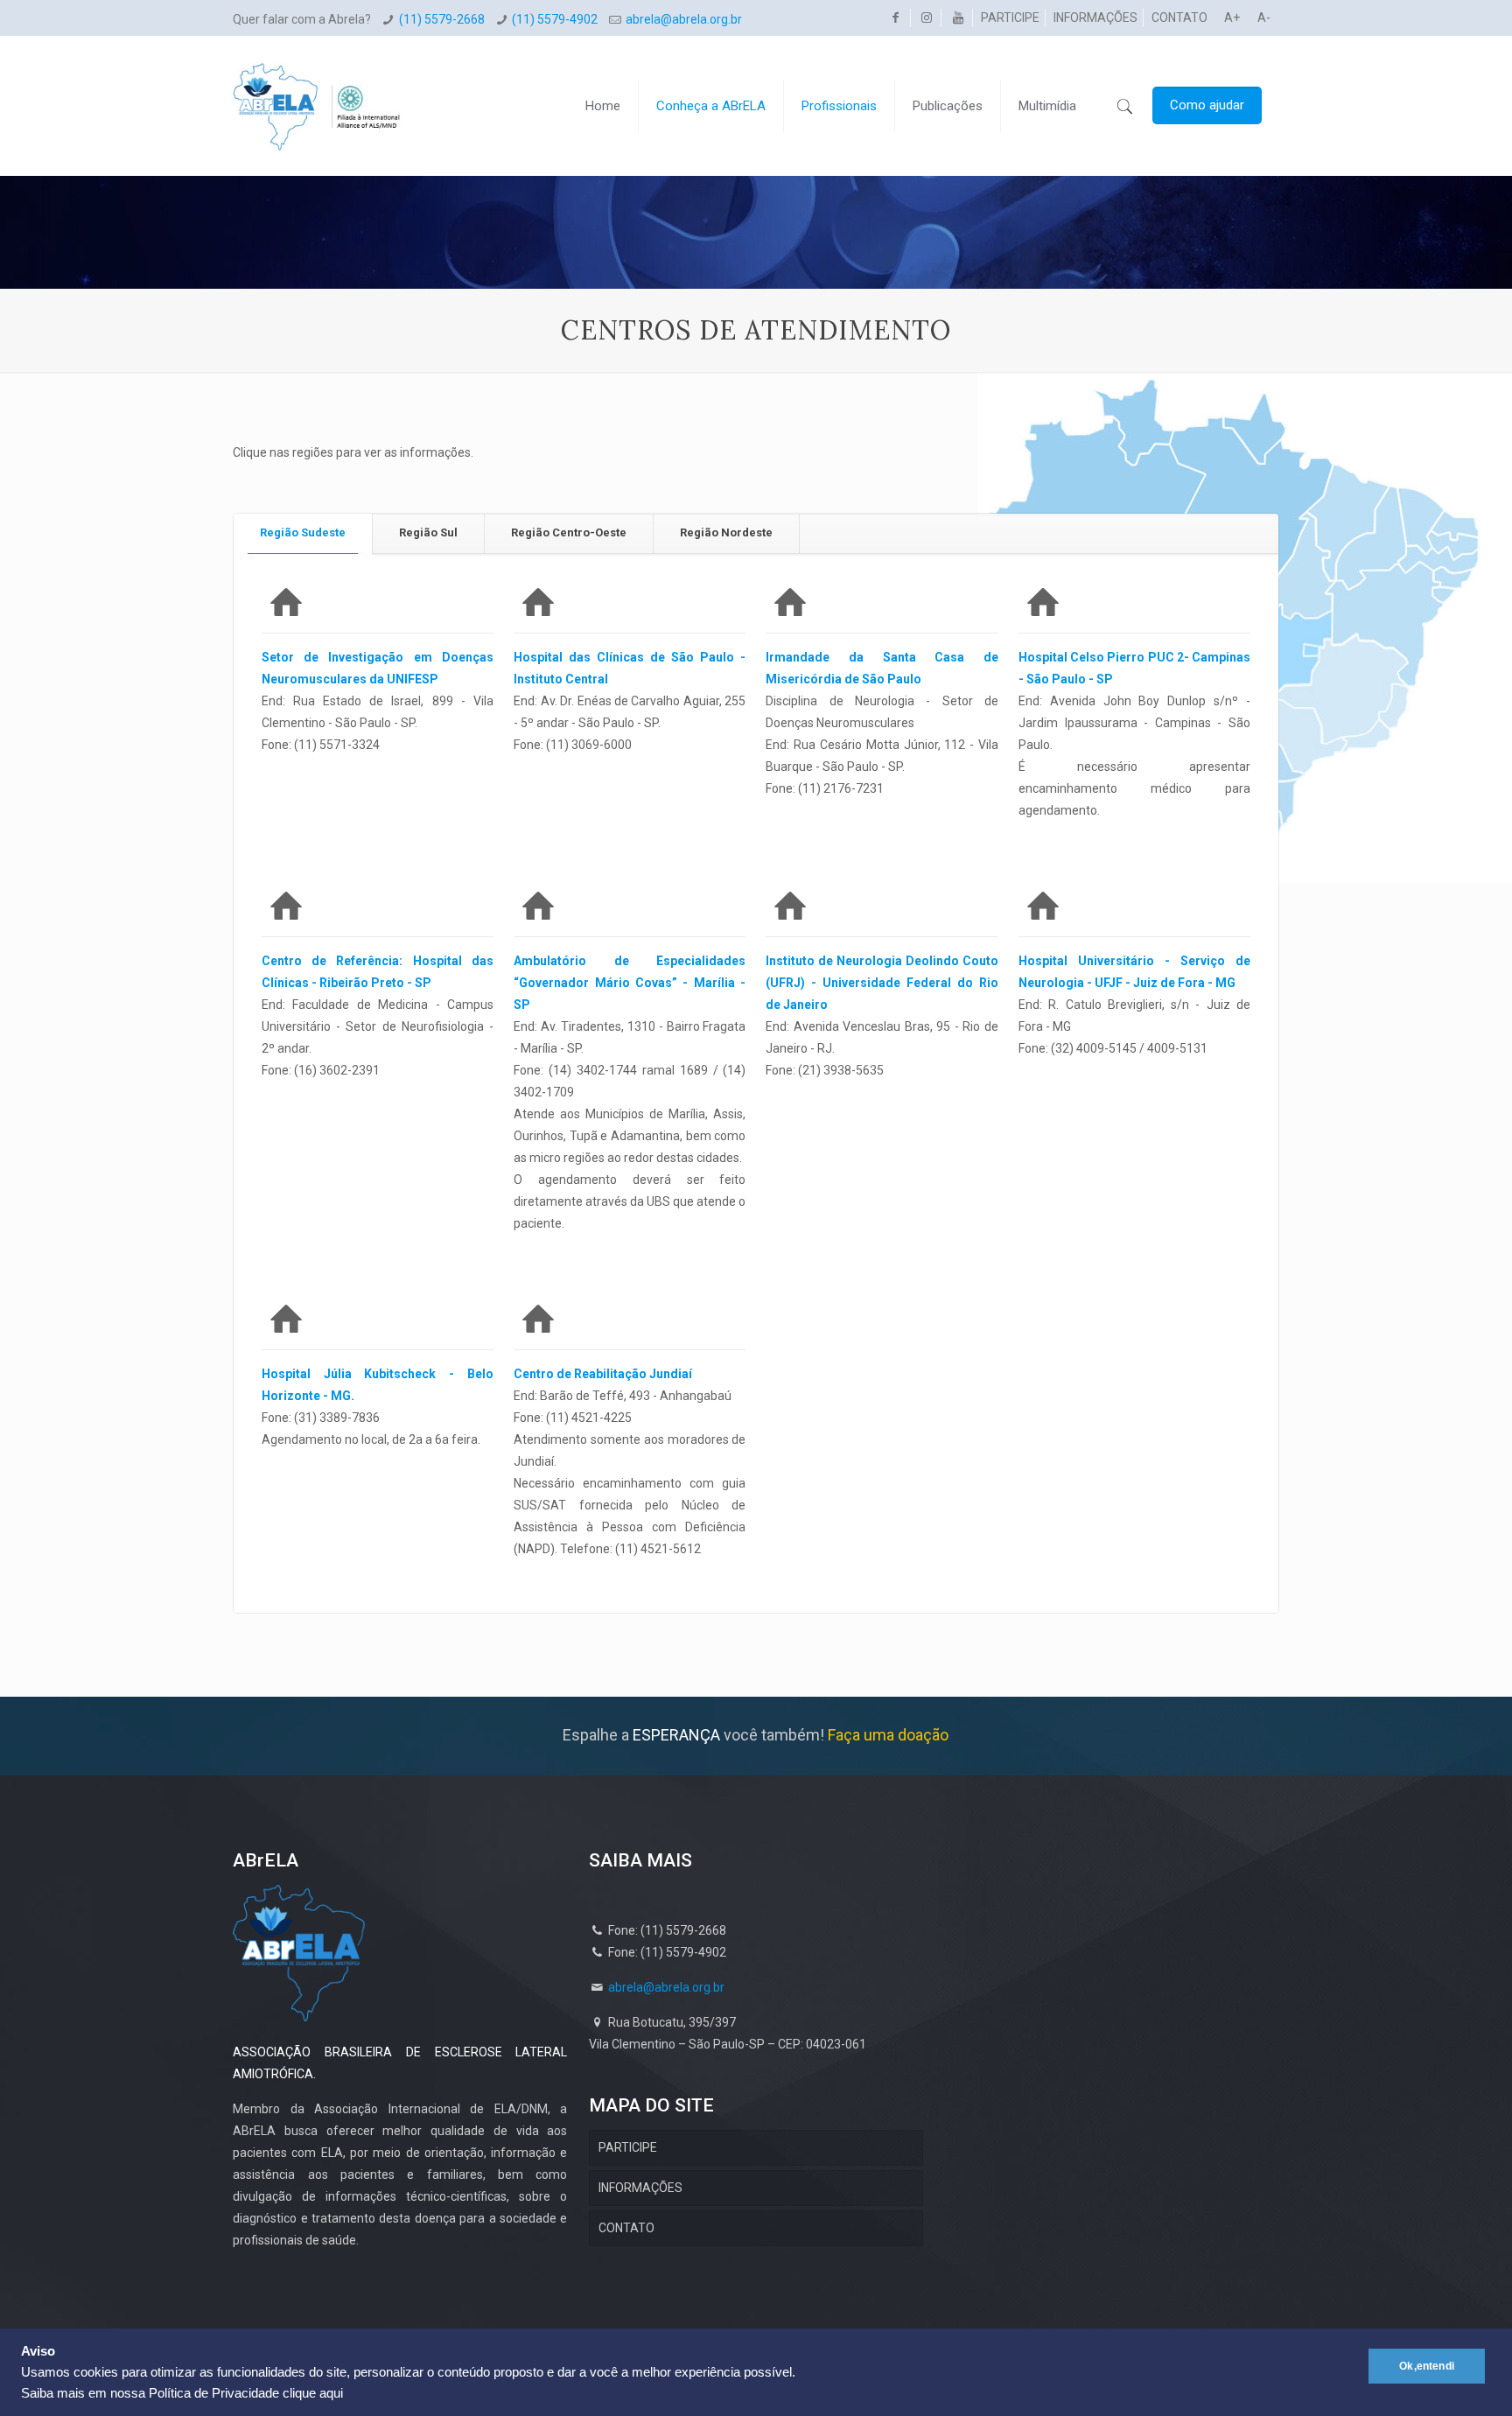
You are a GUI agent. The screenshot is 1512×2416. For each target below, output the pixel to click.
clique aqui (313, 2393)
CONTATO (1179, 18)
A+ (1232, 18)
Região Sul (428, 532)
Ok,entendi (1427, 2366)
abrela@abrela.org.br (684, 19)
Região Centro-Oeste (569, 532)
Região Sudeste (303, 532)
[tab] (303, 533)
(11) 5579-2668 (442, 19)
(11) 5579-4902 (555, 19)
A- (1264, 18)
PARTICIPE (1010, 18)
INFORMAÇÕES (1095, 18)
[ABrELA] (317, 93)
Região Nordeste (726, 532)
